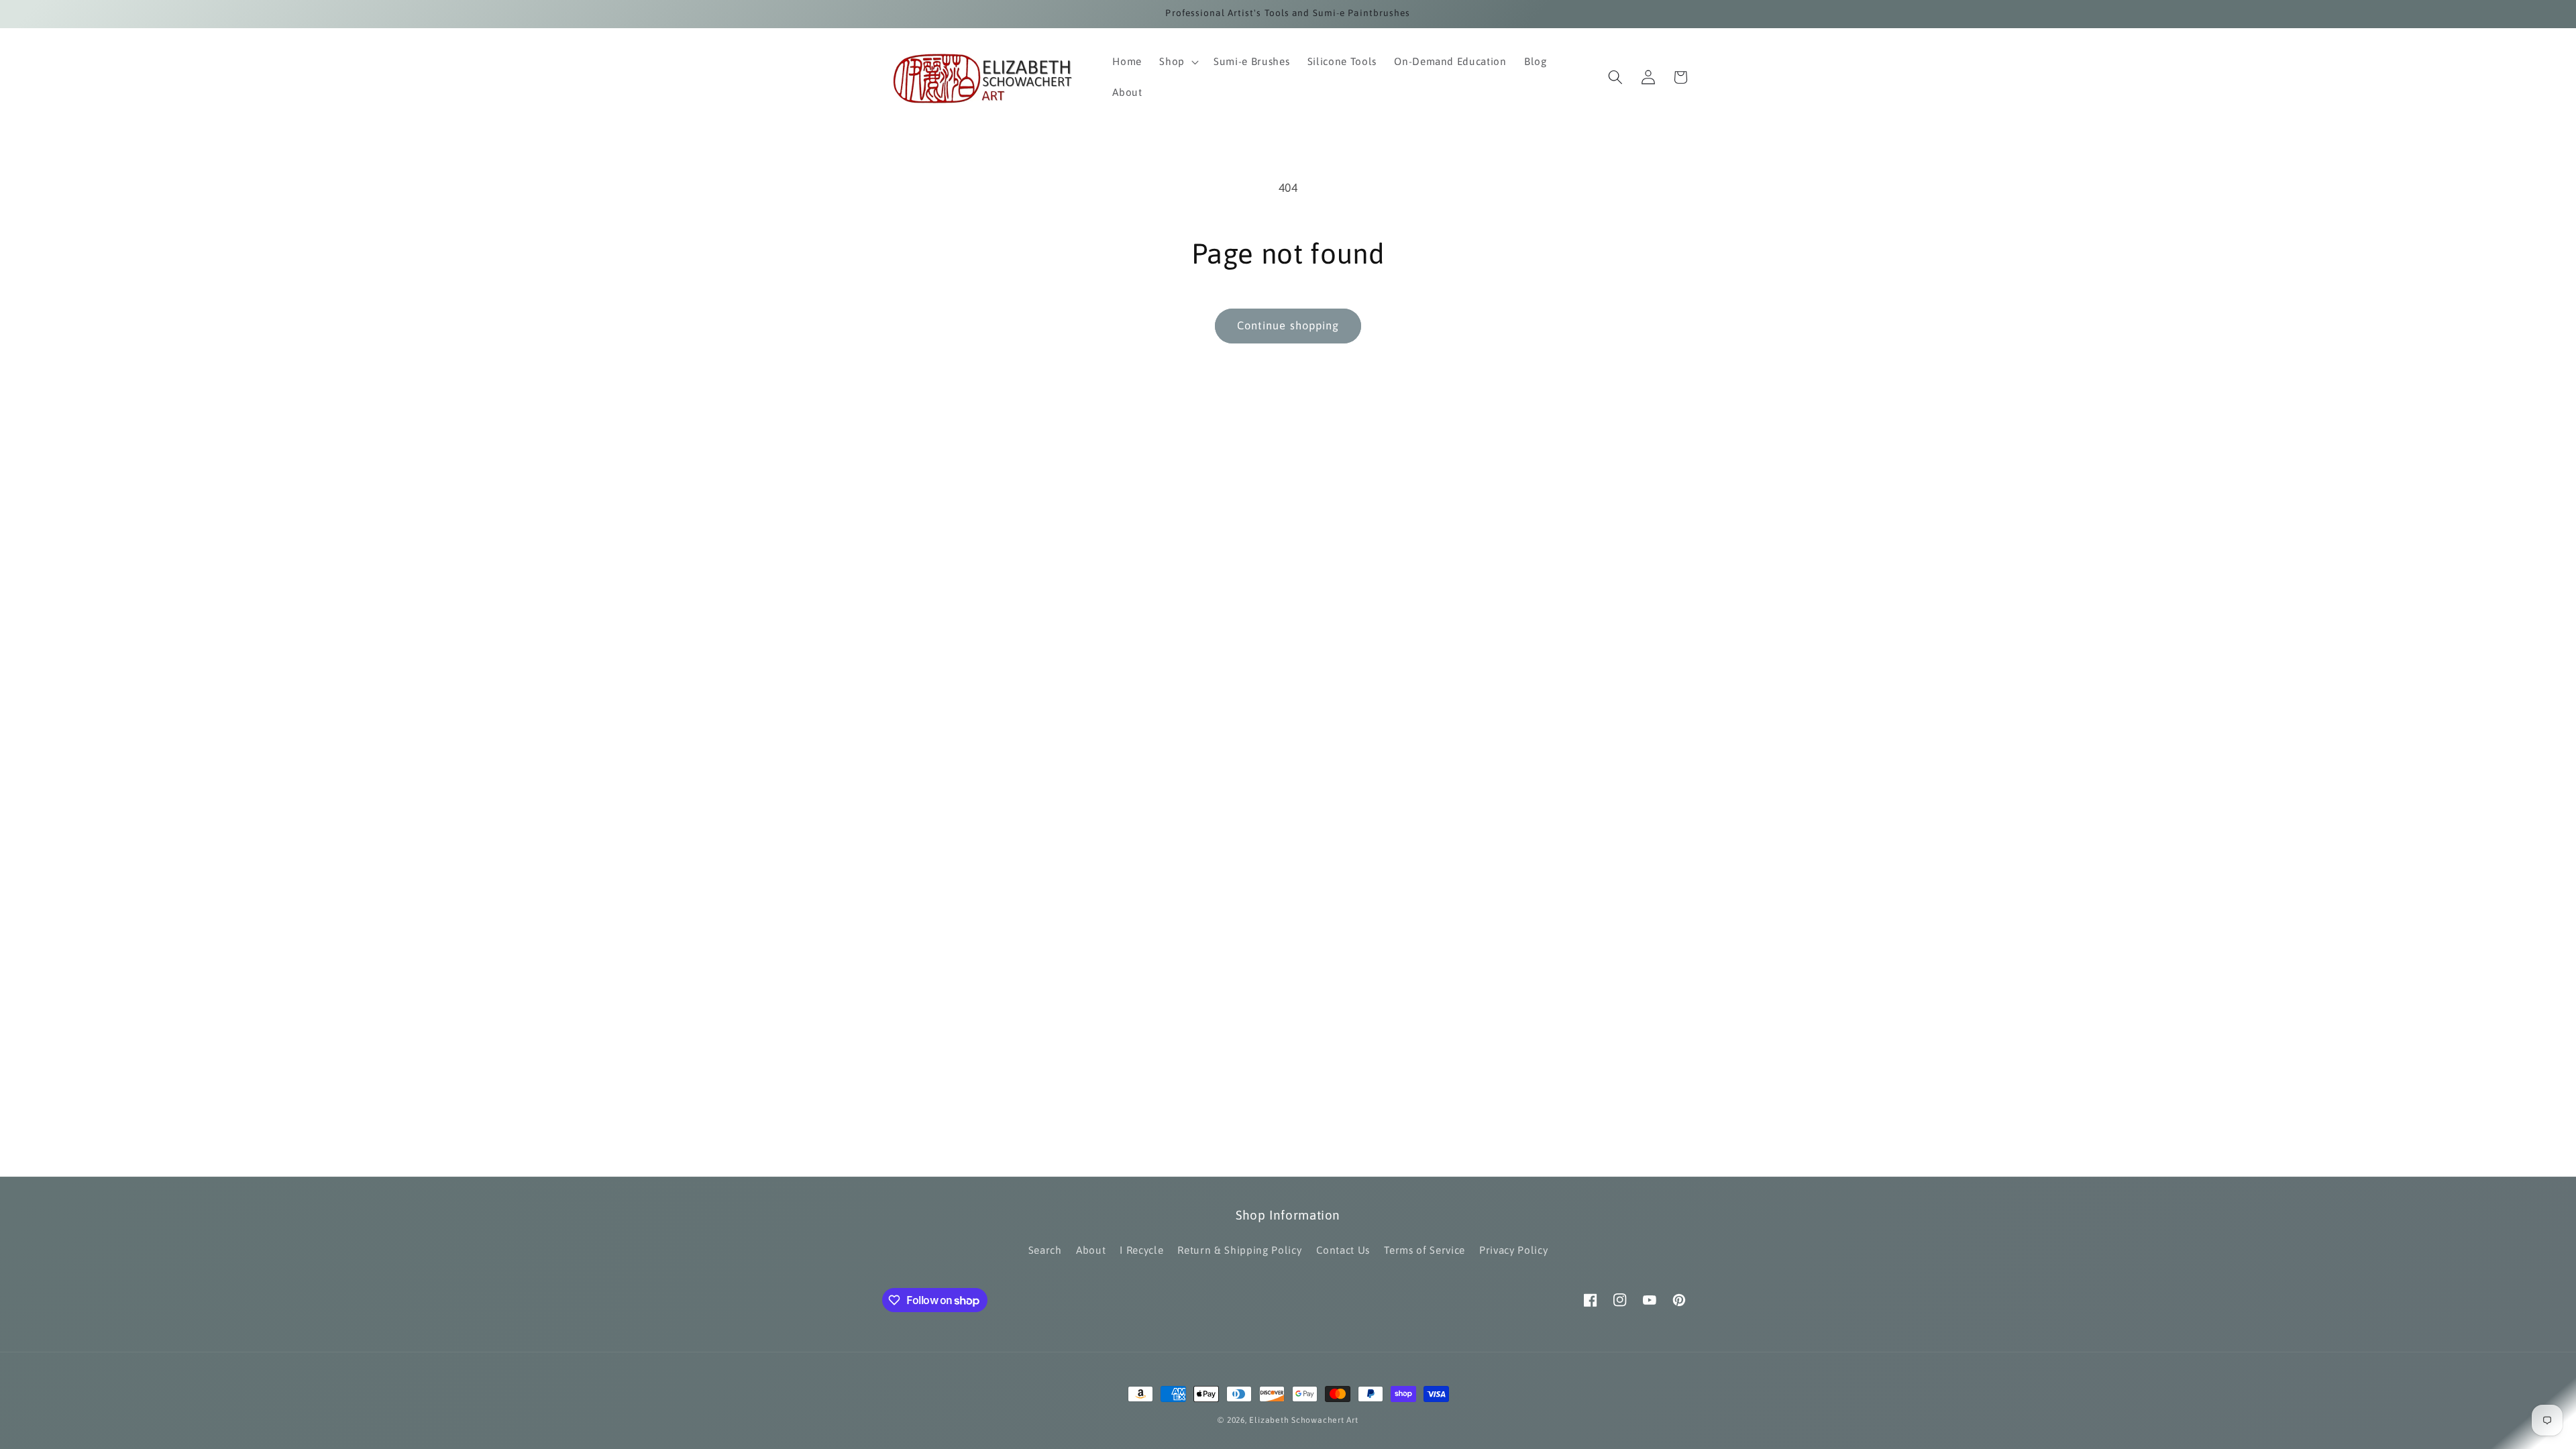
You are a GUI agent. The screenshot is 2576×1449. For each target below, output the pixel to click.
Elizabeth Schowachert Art (1303, 1420)
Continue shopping (1288, 325)
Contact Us (1343, 1250)
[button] (1178, 62)
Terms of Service (1425, 1250)
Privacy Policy (1513, 1250)
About (1091, 1250)
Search (1045, 1250)
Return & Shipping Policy (1239, 1250)
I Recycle (1141, 1250)
